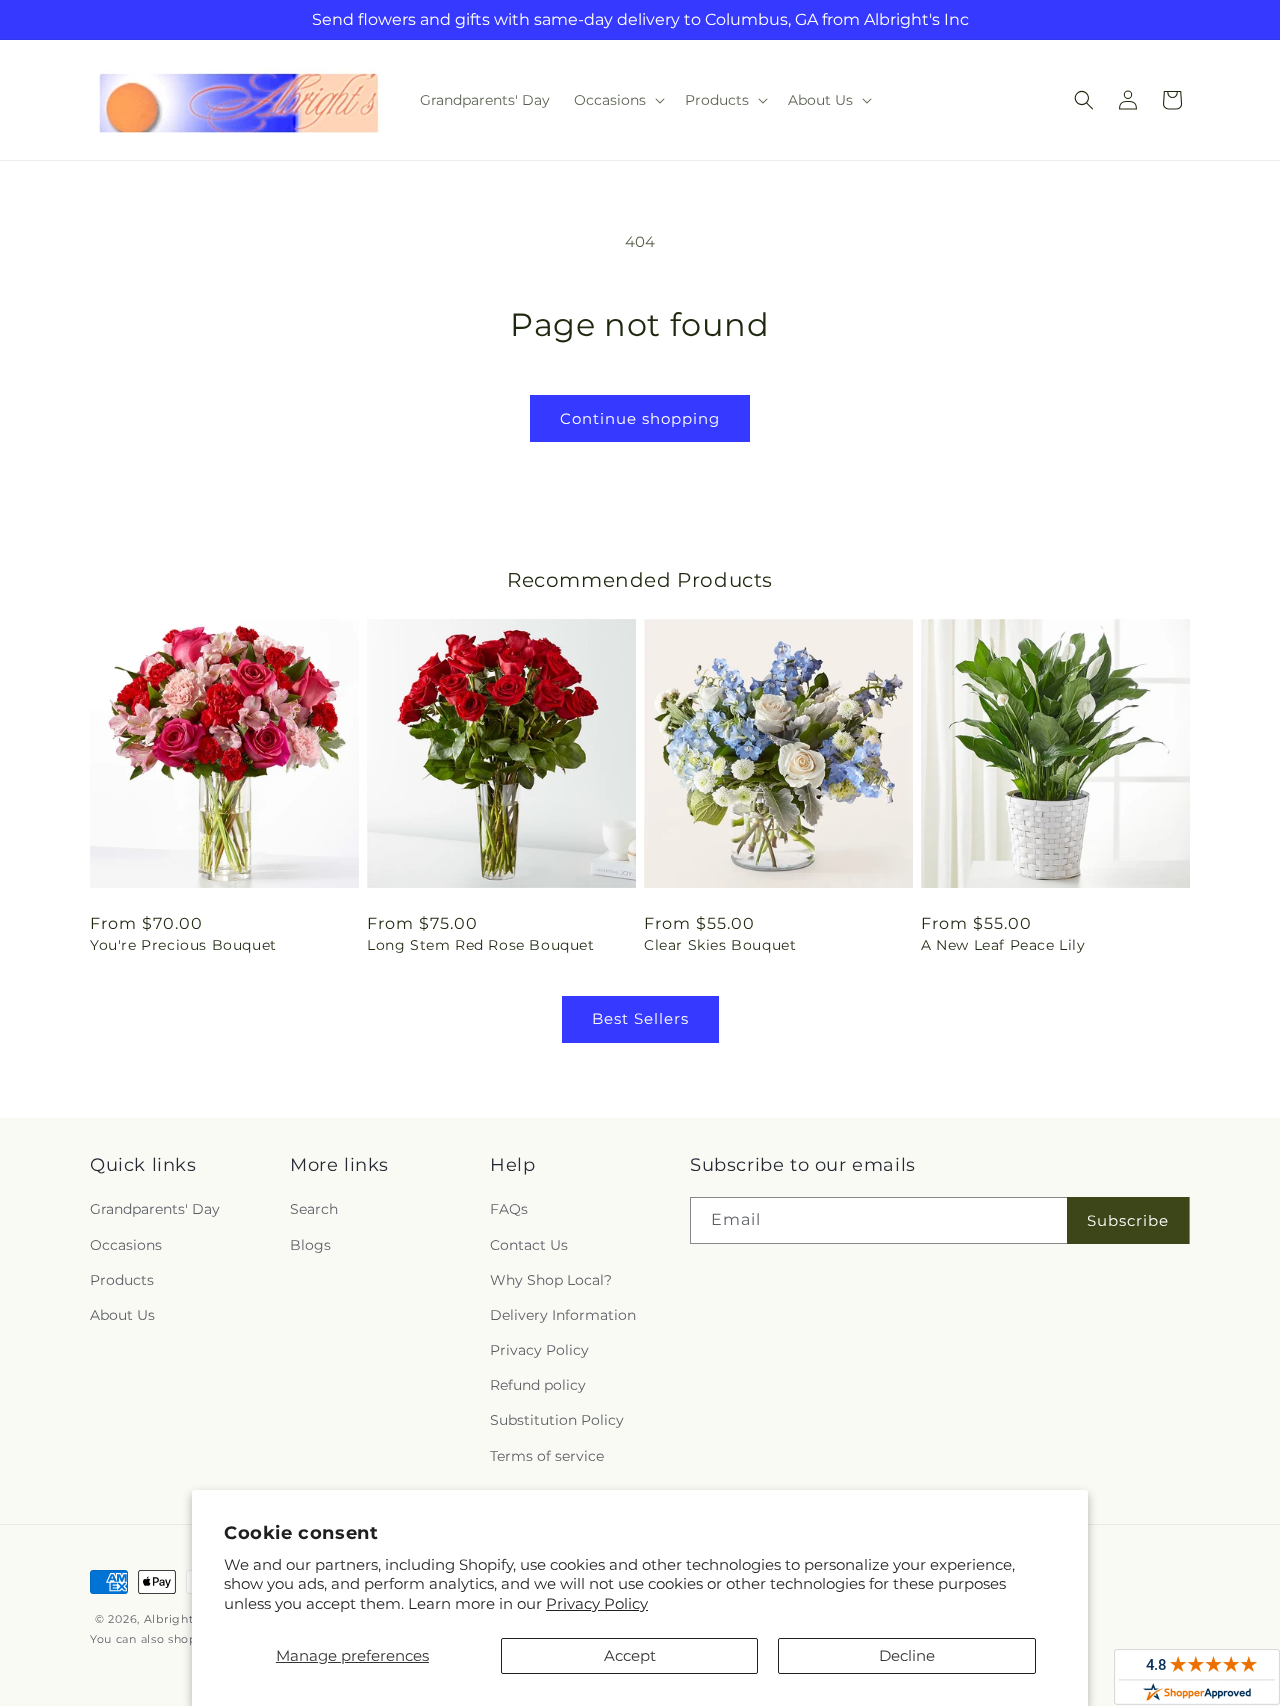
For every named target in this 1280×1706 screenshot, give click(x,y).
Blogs (310, 1245)
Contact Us (529, 1245)
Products (122, 1280)
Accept (630, 1655)
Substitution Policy (557, 1420)
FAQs (509, 1209)
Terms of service (547, 1456)
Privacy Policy (597, 1603)
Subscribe (1128, 1220)
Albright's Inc (184, 1619)
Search (314, 1209)
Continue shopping (640, 418)
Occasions (126, 1245)
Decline (907, 1655)
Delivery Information (563, 1315)
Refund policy (538, 1385)
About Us (122, 1315)
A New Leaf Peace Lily (1003, 945)
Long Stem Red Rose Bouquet (481, 945)
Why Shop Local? (551, 1280)
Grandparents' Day (155, 1209)
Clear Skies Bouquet (720, 945)
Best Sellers (640, 1018)
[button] (617, 100)
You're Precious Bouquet (183, 945)
